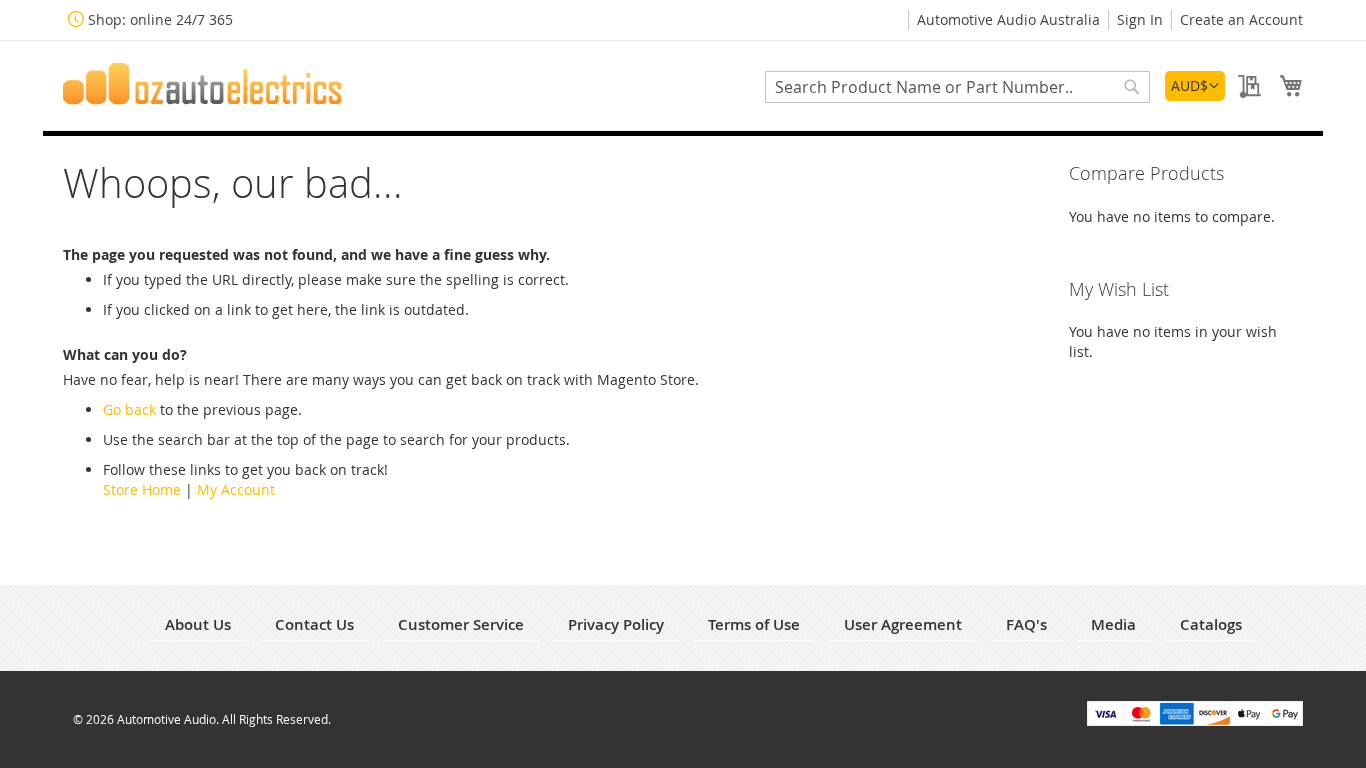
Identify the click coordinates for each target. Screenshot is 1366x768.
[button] (1195, 86)
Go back (129, 409)
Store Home (142, 489)
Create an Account (1241, 19)
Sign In (1140, 19)
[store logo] (203, 84)
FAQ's (1026, 624)
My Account (236, 489)
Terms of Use (754, 624)
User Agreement (903, 624)
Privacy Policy (616, 624)
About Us (198, 624)
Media (1113, 624)
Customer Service (461, 624)
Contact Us (314, 624)
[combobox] (957, 87)
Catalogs (1211, 624)
